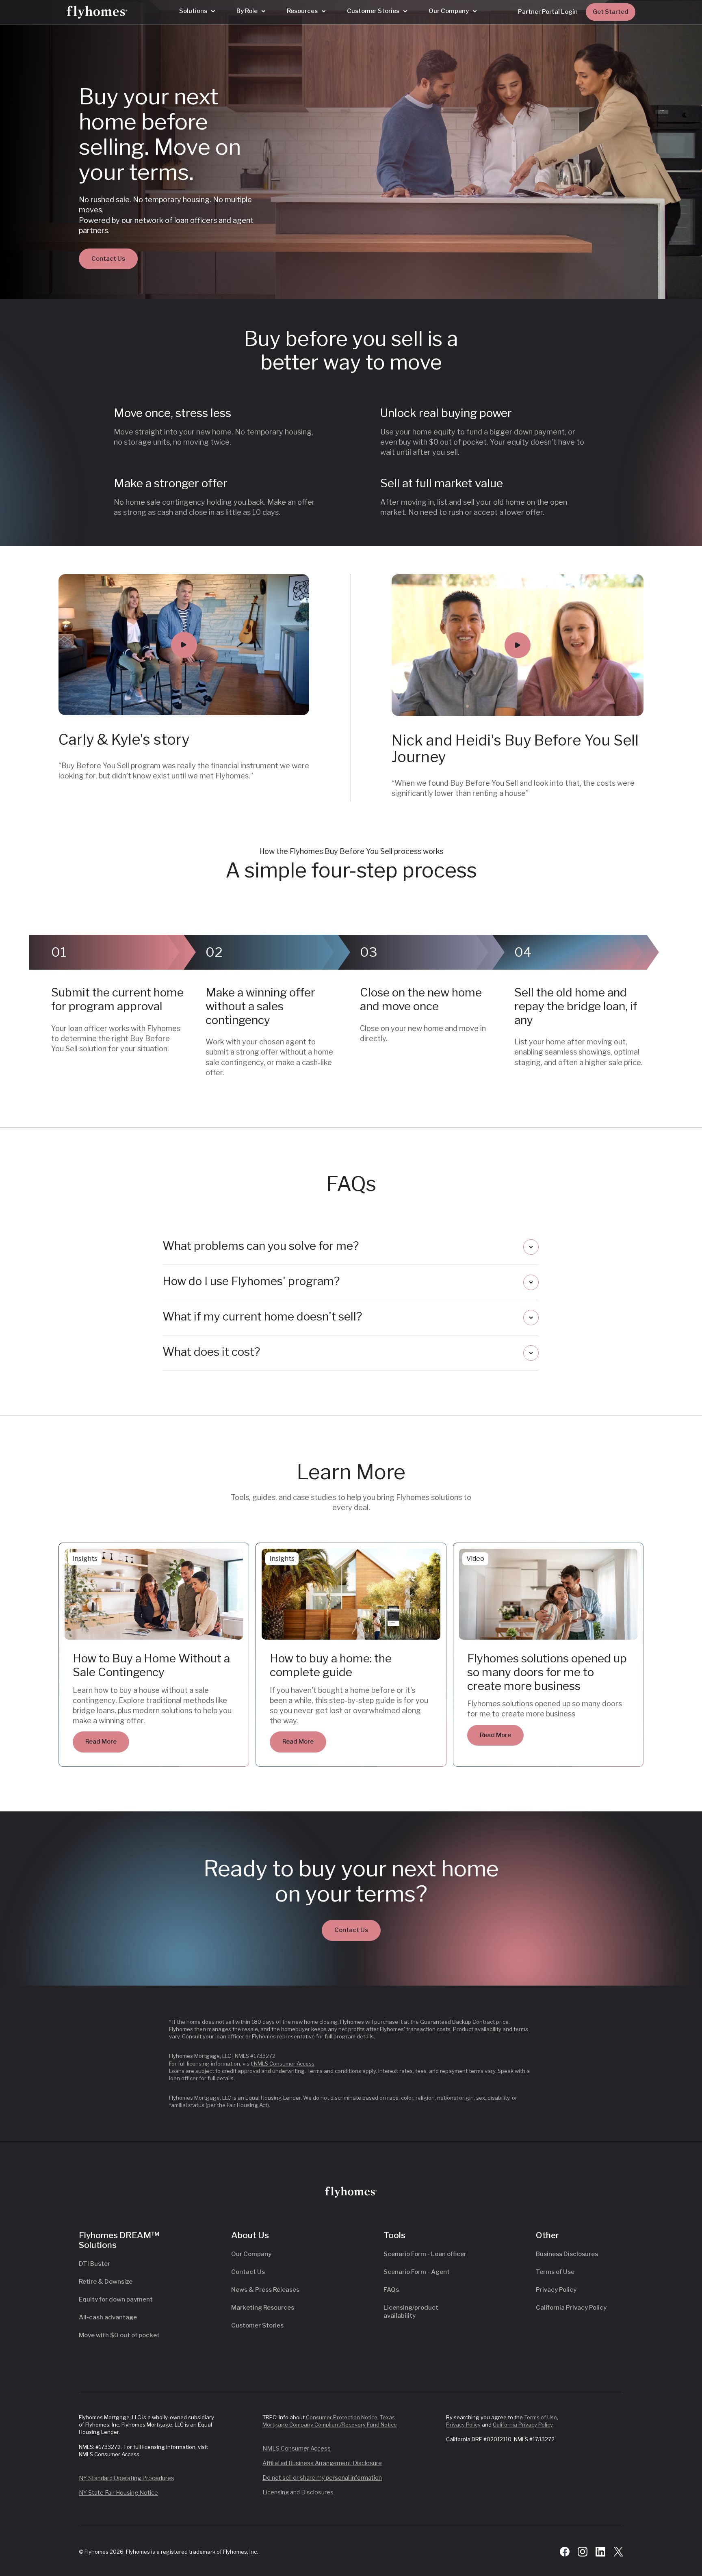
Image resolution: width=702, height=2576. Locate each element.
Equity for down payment (116, 2299)
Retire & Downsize (106, 2282)
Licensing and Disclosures (298, 2492)
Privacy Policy (556, 2290)
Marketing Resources (263, 2308)
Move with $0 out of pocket (119, 2335)
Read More (101, 1742)
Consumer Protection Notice (342, 2417)
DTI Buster (94, 2264)
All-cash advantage (108, 2317)
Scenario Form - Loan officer (425, 2254)
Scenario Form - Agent (417, 2272)
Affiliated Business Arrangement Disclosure (322, 2463)
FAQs (391, 2290)
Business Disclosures (567, 2254)
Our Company (251, 2254)
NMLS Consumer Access (284, 2064)
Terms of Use (555, 2272)
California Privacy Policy (571, 2308)
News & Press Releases (265, 2290)
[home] (97, 12)
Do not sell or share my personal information (322, 2478)
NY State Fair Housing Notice (118, 2493)
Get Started (611, 12)
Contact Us (108, 259)
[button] (197, 11)
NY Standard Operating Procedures (127, 2478)
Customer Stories (257, 2325)
